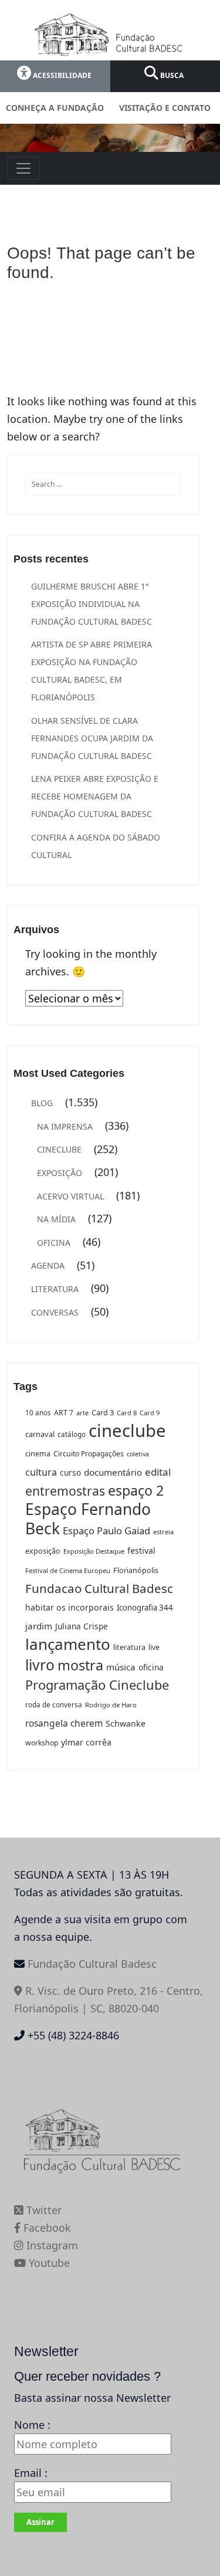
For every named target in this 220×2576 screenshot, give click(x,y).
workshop (42, 1743)
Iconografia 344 (145, 1608)
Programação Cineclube (97, 1685)
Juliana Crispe (82, 1626)
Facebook (46, 2228)
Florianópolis (136, 1570)
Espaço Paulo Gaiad (106, 1531)
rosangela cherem (64, 1723)
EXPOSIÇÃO (60, 1173)
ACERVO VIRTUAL (70, 1196)
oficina (151, 1667)
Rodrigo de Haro (111, 1705)
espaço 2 (136, 1490)
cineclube (127, 1431)
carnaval (40, 1434)
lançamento (68, 1644)
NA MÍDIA (56, 1219)
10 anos (38, 1413)
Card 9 (150, 1413)
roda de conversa (54, 1705)
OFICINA (54, 1243)
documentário (113, 1472)
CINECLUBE (59, 1149)
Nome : (32, 2425)
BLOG (42, 1103)
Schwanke (126, 1723)
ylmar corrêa (86, 1742)
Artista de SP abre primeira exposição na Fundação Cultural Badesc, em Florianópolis (92, 671)
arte (82, 1413)
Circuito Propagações (89, 1454)
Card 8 (127, 1413)
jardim (39, 1626)
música (121, 1667)
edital (158, 1472)
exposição (43, 1551)
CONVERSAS (55, 1312)
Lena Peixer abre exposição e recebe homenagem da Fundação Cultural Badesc (95, 796)
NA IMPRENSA (65, 1126)
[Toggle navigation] (23, 168)
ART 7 (64, 1413)
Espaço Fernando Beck (88, 1519)
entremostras (65, 1491)
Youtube (48, 2263)
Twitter (43, 2210)
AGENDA (48, 1265)
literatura (129, 1647)
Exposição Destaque (94, 1551)
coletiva (138, 1454)
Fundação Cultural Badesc (92, 1964)
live (154, 1647)
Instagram (51, 2245)
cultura (41, 1472)
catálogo (72, 1434)
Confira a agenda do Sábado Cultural (96, 846)
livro (40, 1665)
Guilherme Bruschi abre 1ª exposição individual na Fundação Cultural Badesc (92, 604)
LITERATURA (55, 1289)
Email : (31, 2473)
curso (70, 1472)
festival (141, 1550)
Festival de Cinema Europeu (68, 1570)
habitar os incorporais (70, 1607)
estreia (163, 1532)
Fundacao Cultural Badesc (99, 1588)
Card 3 (103, 1412)
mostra (80, 1665)
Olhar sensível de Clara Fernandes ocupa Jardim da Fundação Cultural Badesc (92, 738)
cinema (38, 1454)
